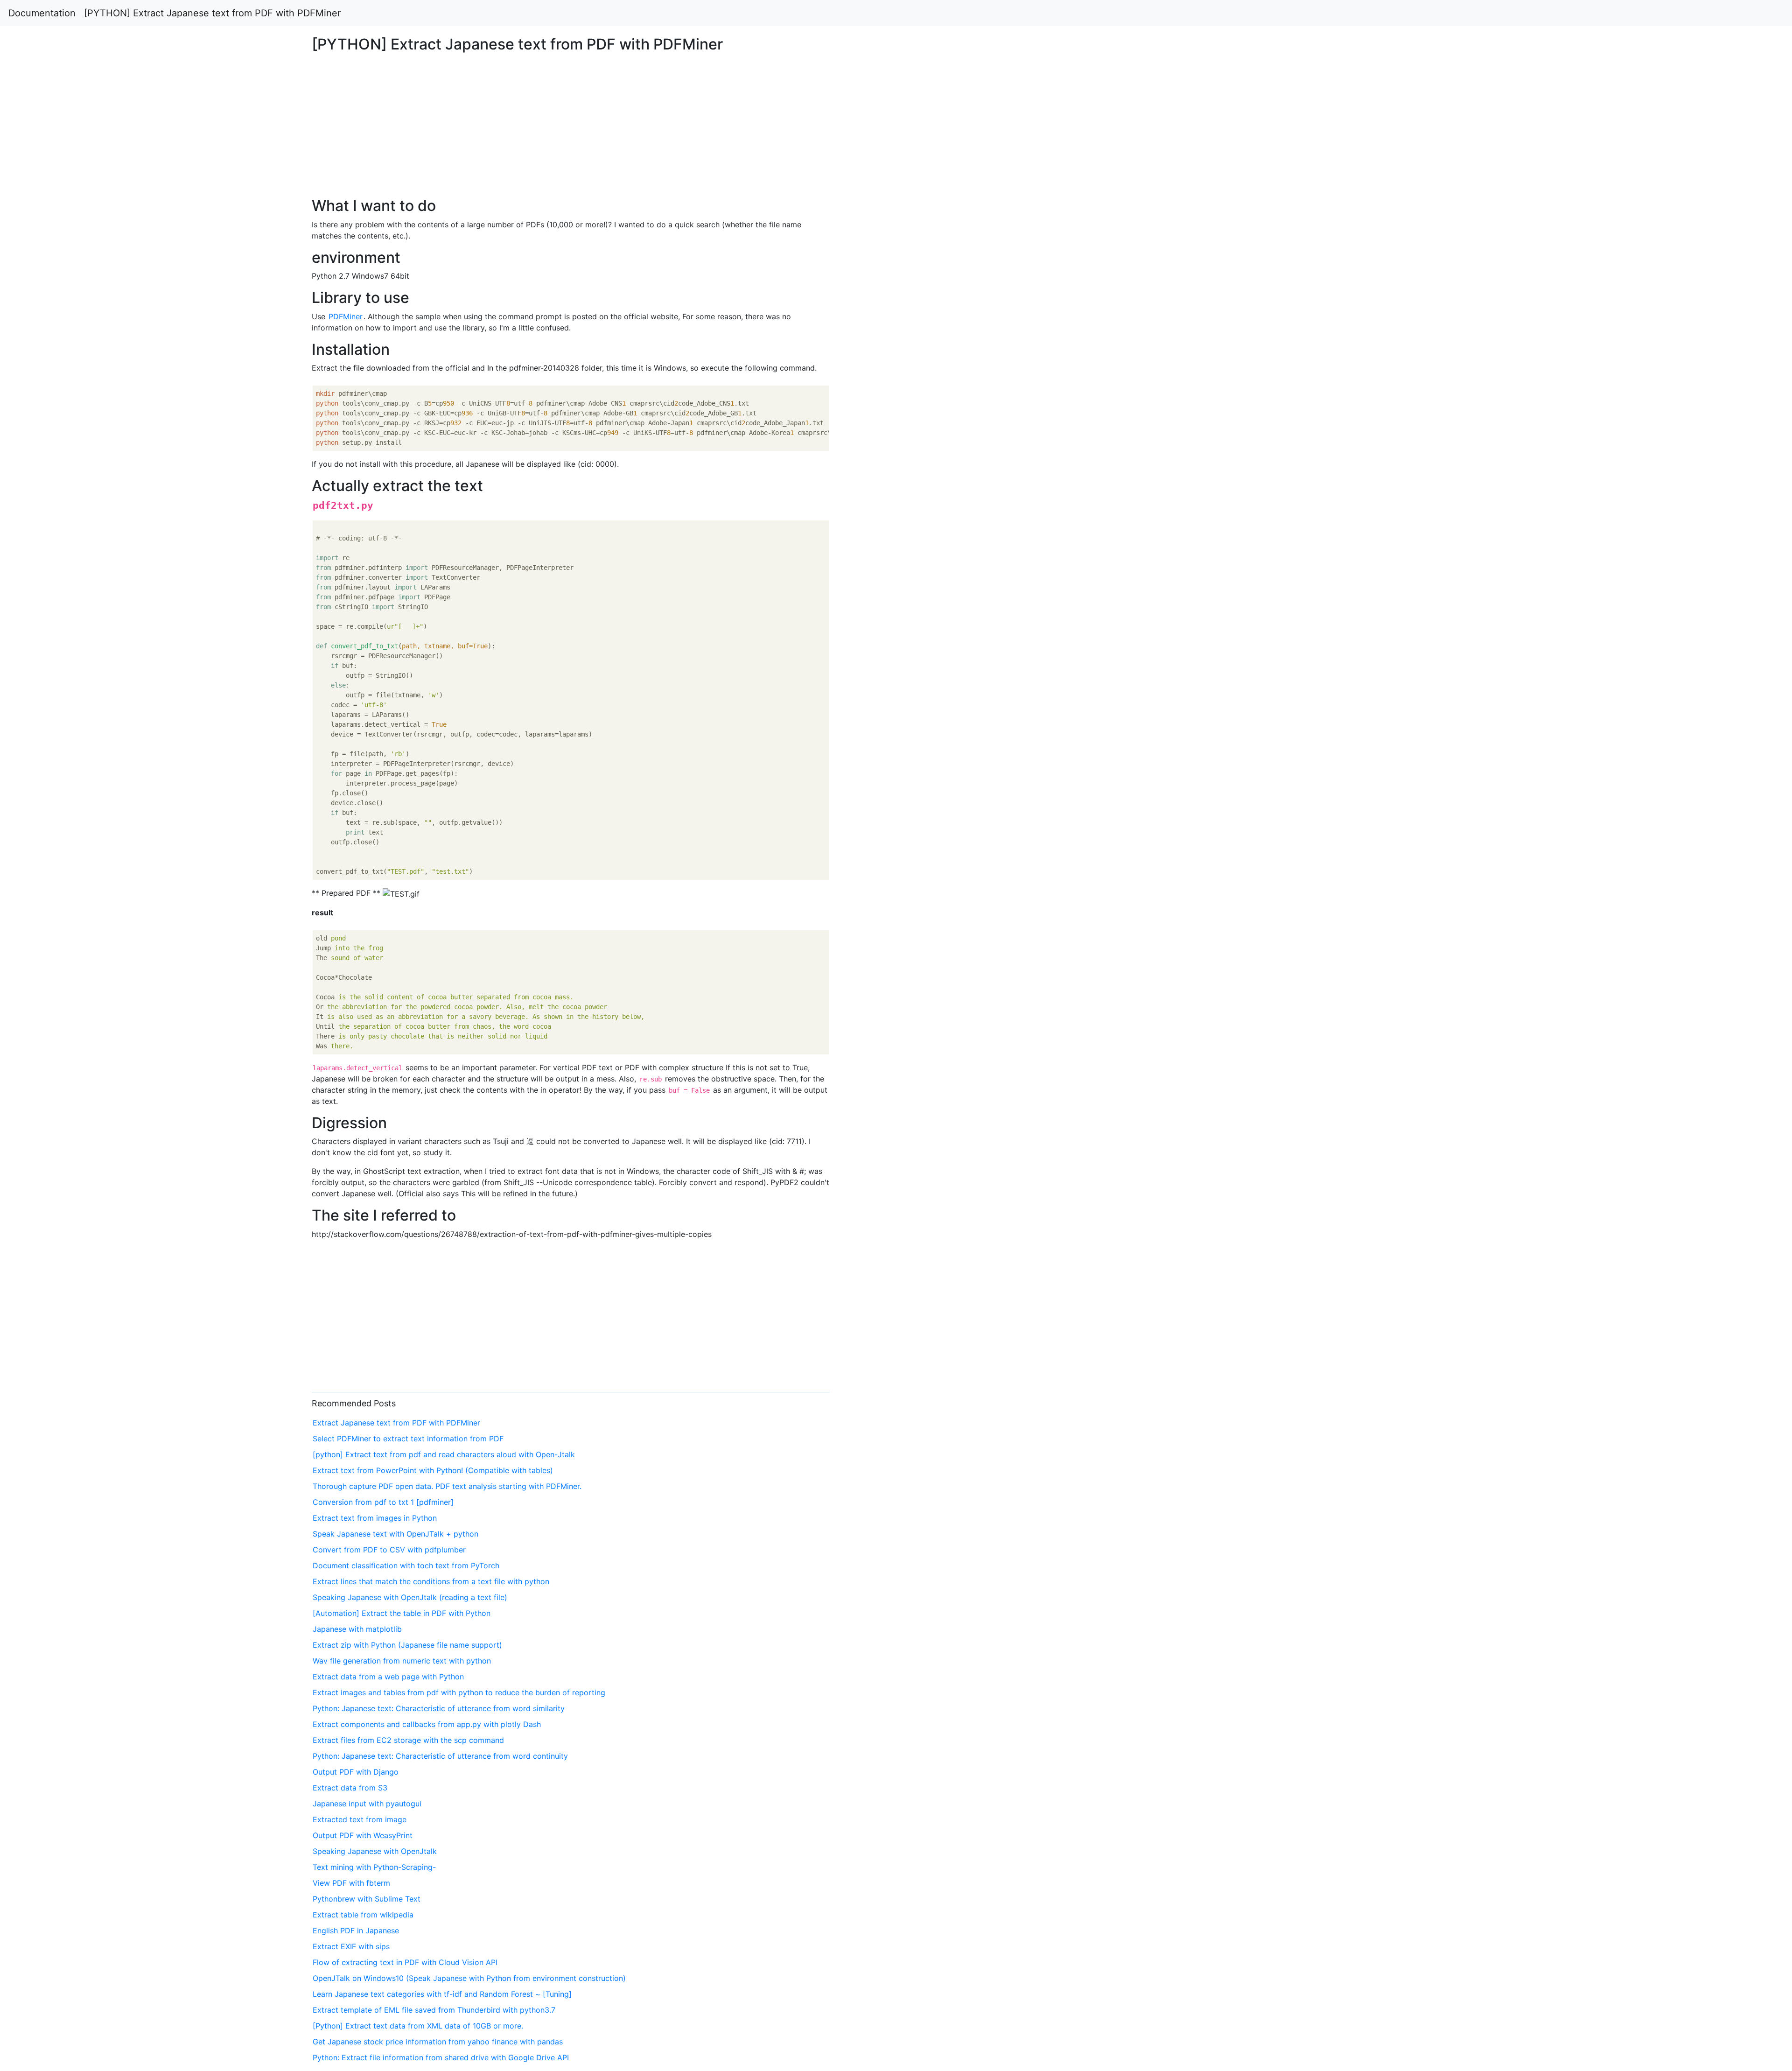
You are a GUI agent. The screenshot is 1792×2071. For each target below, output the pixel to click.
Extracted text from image (360, 1819)
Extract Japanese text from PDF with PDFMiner (396, 1423)
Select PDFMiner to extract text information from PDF (408, 1439)
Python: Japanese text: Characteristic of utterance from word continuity (440, 1756)
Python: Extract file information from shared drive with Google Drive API (441, 2057)
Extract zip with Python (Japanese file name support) (407, 1645)
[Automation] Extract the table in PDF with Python (402, 1613)
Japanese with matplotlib (357, 1629)
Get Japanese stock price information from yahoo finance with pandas (438, 2042)
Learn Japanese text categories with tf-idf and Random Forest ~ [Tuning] (442, 1994)
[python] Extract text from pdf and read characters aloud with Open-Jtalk (444, 1454)
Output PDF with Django (356, 1772)
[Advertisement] (1452, 479)
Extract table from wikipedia (363, 1915)
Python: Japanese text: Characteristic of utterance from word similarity (439, 1708)
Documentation (42, 13)
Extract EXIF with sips (351, 1946)
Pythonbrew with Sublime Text (367, 1899)
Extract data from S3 (350, 1788)
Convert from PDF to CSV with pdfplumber (389, 1550)
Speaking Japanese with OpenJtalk (375, 1851)
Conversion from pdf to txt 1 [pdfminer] (383, 1502)
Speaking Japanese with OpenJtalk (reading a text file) (410, 1597)
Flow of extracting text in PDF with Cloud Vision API (405, 1962)
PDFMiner (346, 316)
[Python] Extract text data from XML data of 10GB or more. (418, 2026)
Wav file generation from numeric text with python (402, 1661)
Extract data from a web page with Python (388, 1677)
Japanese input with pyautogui (367, 1804)
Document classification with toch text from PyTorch (406, 1566)
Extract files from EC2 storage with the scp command (408, 1740)
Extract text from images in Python (375, 1518)
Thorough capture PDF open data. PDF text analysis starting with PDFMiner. (447, 1486)
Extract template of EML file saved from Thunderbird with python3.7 (434, 2010)
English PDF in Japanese (356, 1931)
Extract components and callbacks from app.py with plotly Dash (427, 1724)
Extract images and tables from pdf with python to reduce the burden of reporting (459, 1692)
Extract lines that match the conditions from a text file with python (431, 1581)
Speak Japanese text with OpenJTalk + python (395, 1534)
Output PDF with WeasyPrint (363, 1835)
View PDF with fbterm (351, 1883)
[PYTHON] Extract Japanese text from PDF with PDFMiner (212, 13)
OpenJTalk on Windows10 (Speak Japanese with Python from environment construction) (469, 1978)
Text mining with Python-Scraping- (374, 1867)
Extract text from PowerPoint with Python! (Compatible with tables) (433, 1470)
